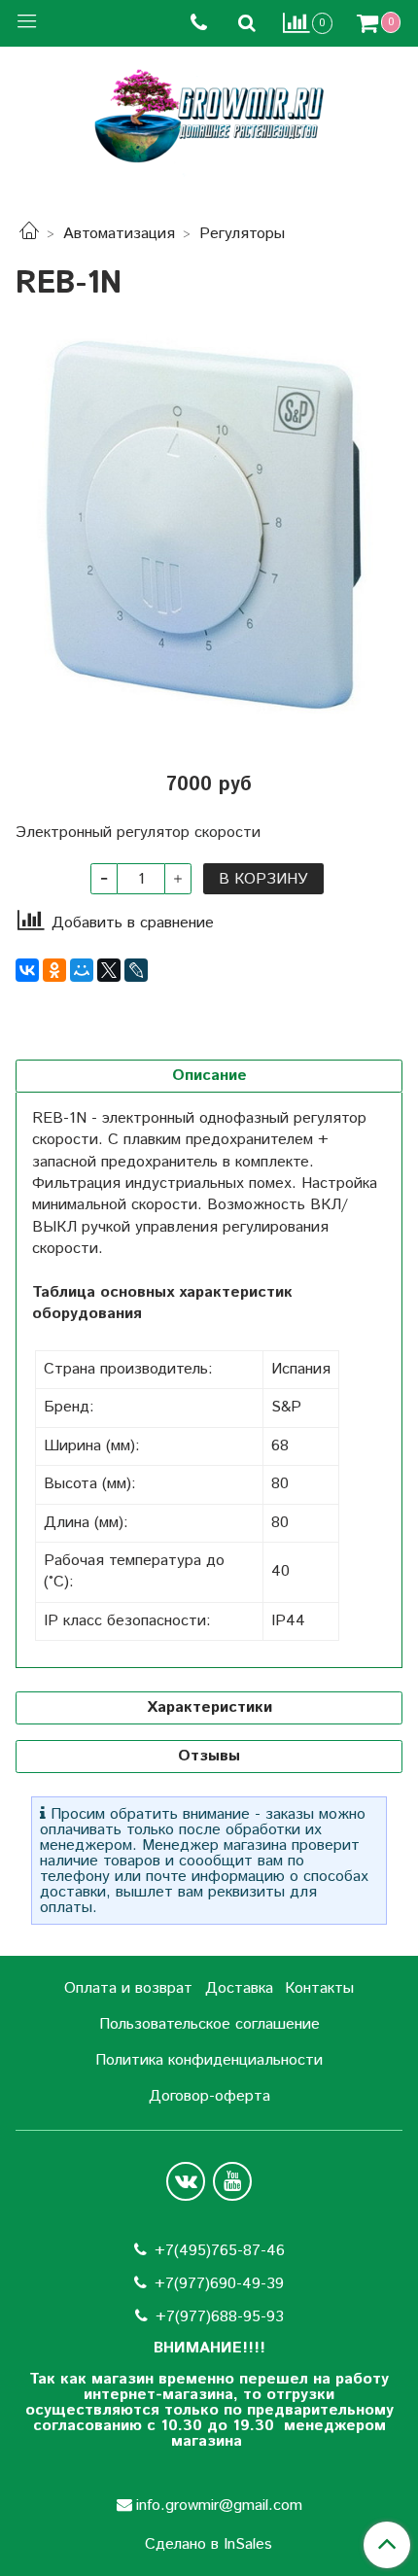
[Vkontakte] (186, 2181)
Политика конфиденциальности (209, 2060)
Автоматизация (119, 234)
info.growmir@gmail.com (219, 2506)
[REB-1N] (209, 524)
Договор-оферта (209, 2096)
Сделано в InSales (209, 2545)
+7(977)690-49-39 (219, 2284)
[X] (109, 970)
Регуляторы (242, 234)
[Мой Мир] (82, 970)
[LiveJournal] (136, 970)
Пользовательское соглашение (209, 2024)
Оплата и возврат (128, 1988)
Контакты (319, 1988)
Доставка (239, 1988)
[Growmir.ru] (209, 116)
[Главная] (29, 234)
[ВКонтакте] (27, 970)
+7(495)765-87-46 (220, 2251)
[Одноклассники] (54, 970)
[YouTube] (232, 2181)
